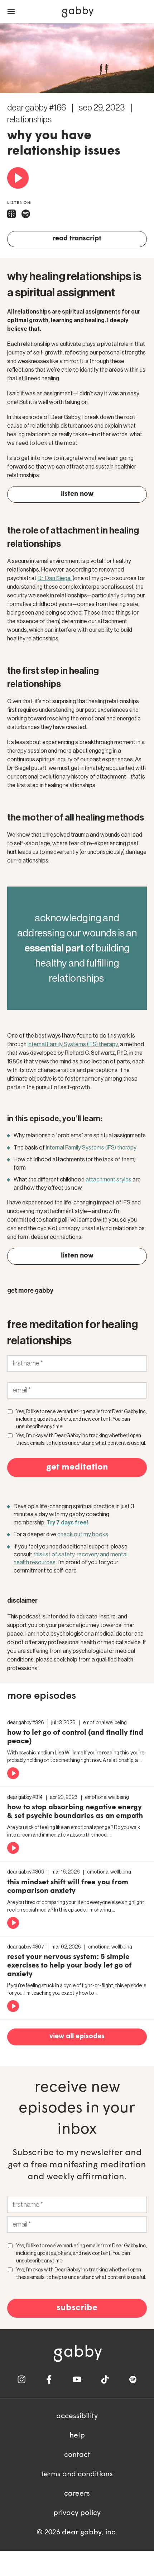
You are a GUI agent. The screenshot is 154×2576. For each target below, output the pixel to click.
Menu (11, 12)
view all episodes (77, 2037)
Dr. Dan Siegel (55, 578)
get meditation (77, 1467)
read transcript (77, 239)
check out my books (83, 1534)
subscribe (77, 2308)
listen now (77, 494)
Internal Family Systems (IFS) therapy (73, 1044)
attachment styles (109, 1180)
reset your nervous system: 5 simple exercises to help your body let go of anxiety (69, 1966)
